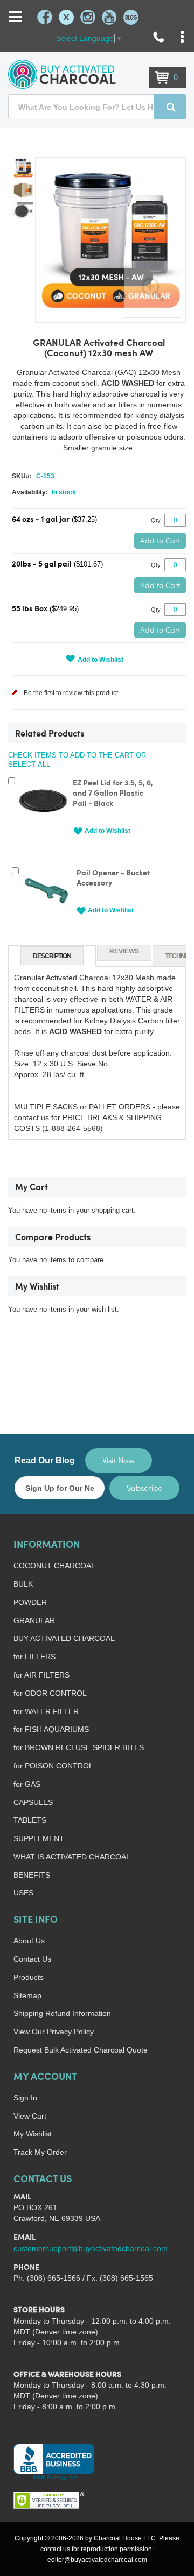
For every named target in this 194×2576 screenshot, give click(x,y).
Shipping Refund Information (62, 2013)
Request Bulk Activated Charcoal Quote (81, 2050)
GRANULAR (34, 1620)
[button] (102, 831)
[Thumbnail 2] (23, 190)
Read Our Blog (45, 1460)
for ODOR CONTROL (50, 1693)
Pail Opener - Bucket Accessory (113, 879)
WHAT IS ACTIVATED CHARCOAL (72, 1857)
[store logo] (62, 74)
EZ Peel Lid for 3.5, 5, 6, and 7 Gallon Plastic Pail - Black (113, 794)
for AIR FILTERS (41, 1675)
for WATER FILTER (46, 1711)
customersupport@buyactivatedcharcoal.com (91, 2248)
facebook (45, 17)
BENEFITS (32, 1875)
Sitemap (27, 1995)
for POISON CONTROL (53, 1766)
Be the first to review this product (71, 693)
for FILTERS (34, 1657)
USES (23, 1893)
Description (52, 956)
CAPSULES (33, 1802)
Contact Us (32, 1959)
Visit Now (119, 1460)
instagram (88, 17)
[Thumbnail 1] (23, 168)
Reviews (124, 951)
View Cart (30, 2116)
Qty (156, 520)
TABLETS (30, 1820)
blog (131, 17)
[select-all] (29, 764)
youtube (109, 17)
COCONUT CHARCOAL (54, 1566)
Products (29, 1977)
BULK (23, 1584)
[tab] (52, 956)
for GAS (27, 1784)
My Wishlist (33, 2134)
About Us (29, 1941)
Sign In (25, 2098)
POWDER (30, 1602)
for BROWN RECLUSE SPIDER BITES (79, 1747)
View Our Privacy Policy (54, 2032)
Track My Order (40, 2152)
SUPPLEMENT (39, 1838)
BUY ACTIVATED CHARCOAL (64, 1638)
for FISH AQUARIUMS (51, 1729)
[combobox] (97, 107)
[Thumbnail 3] (23, 211)
